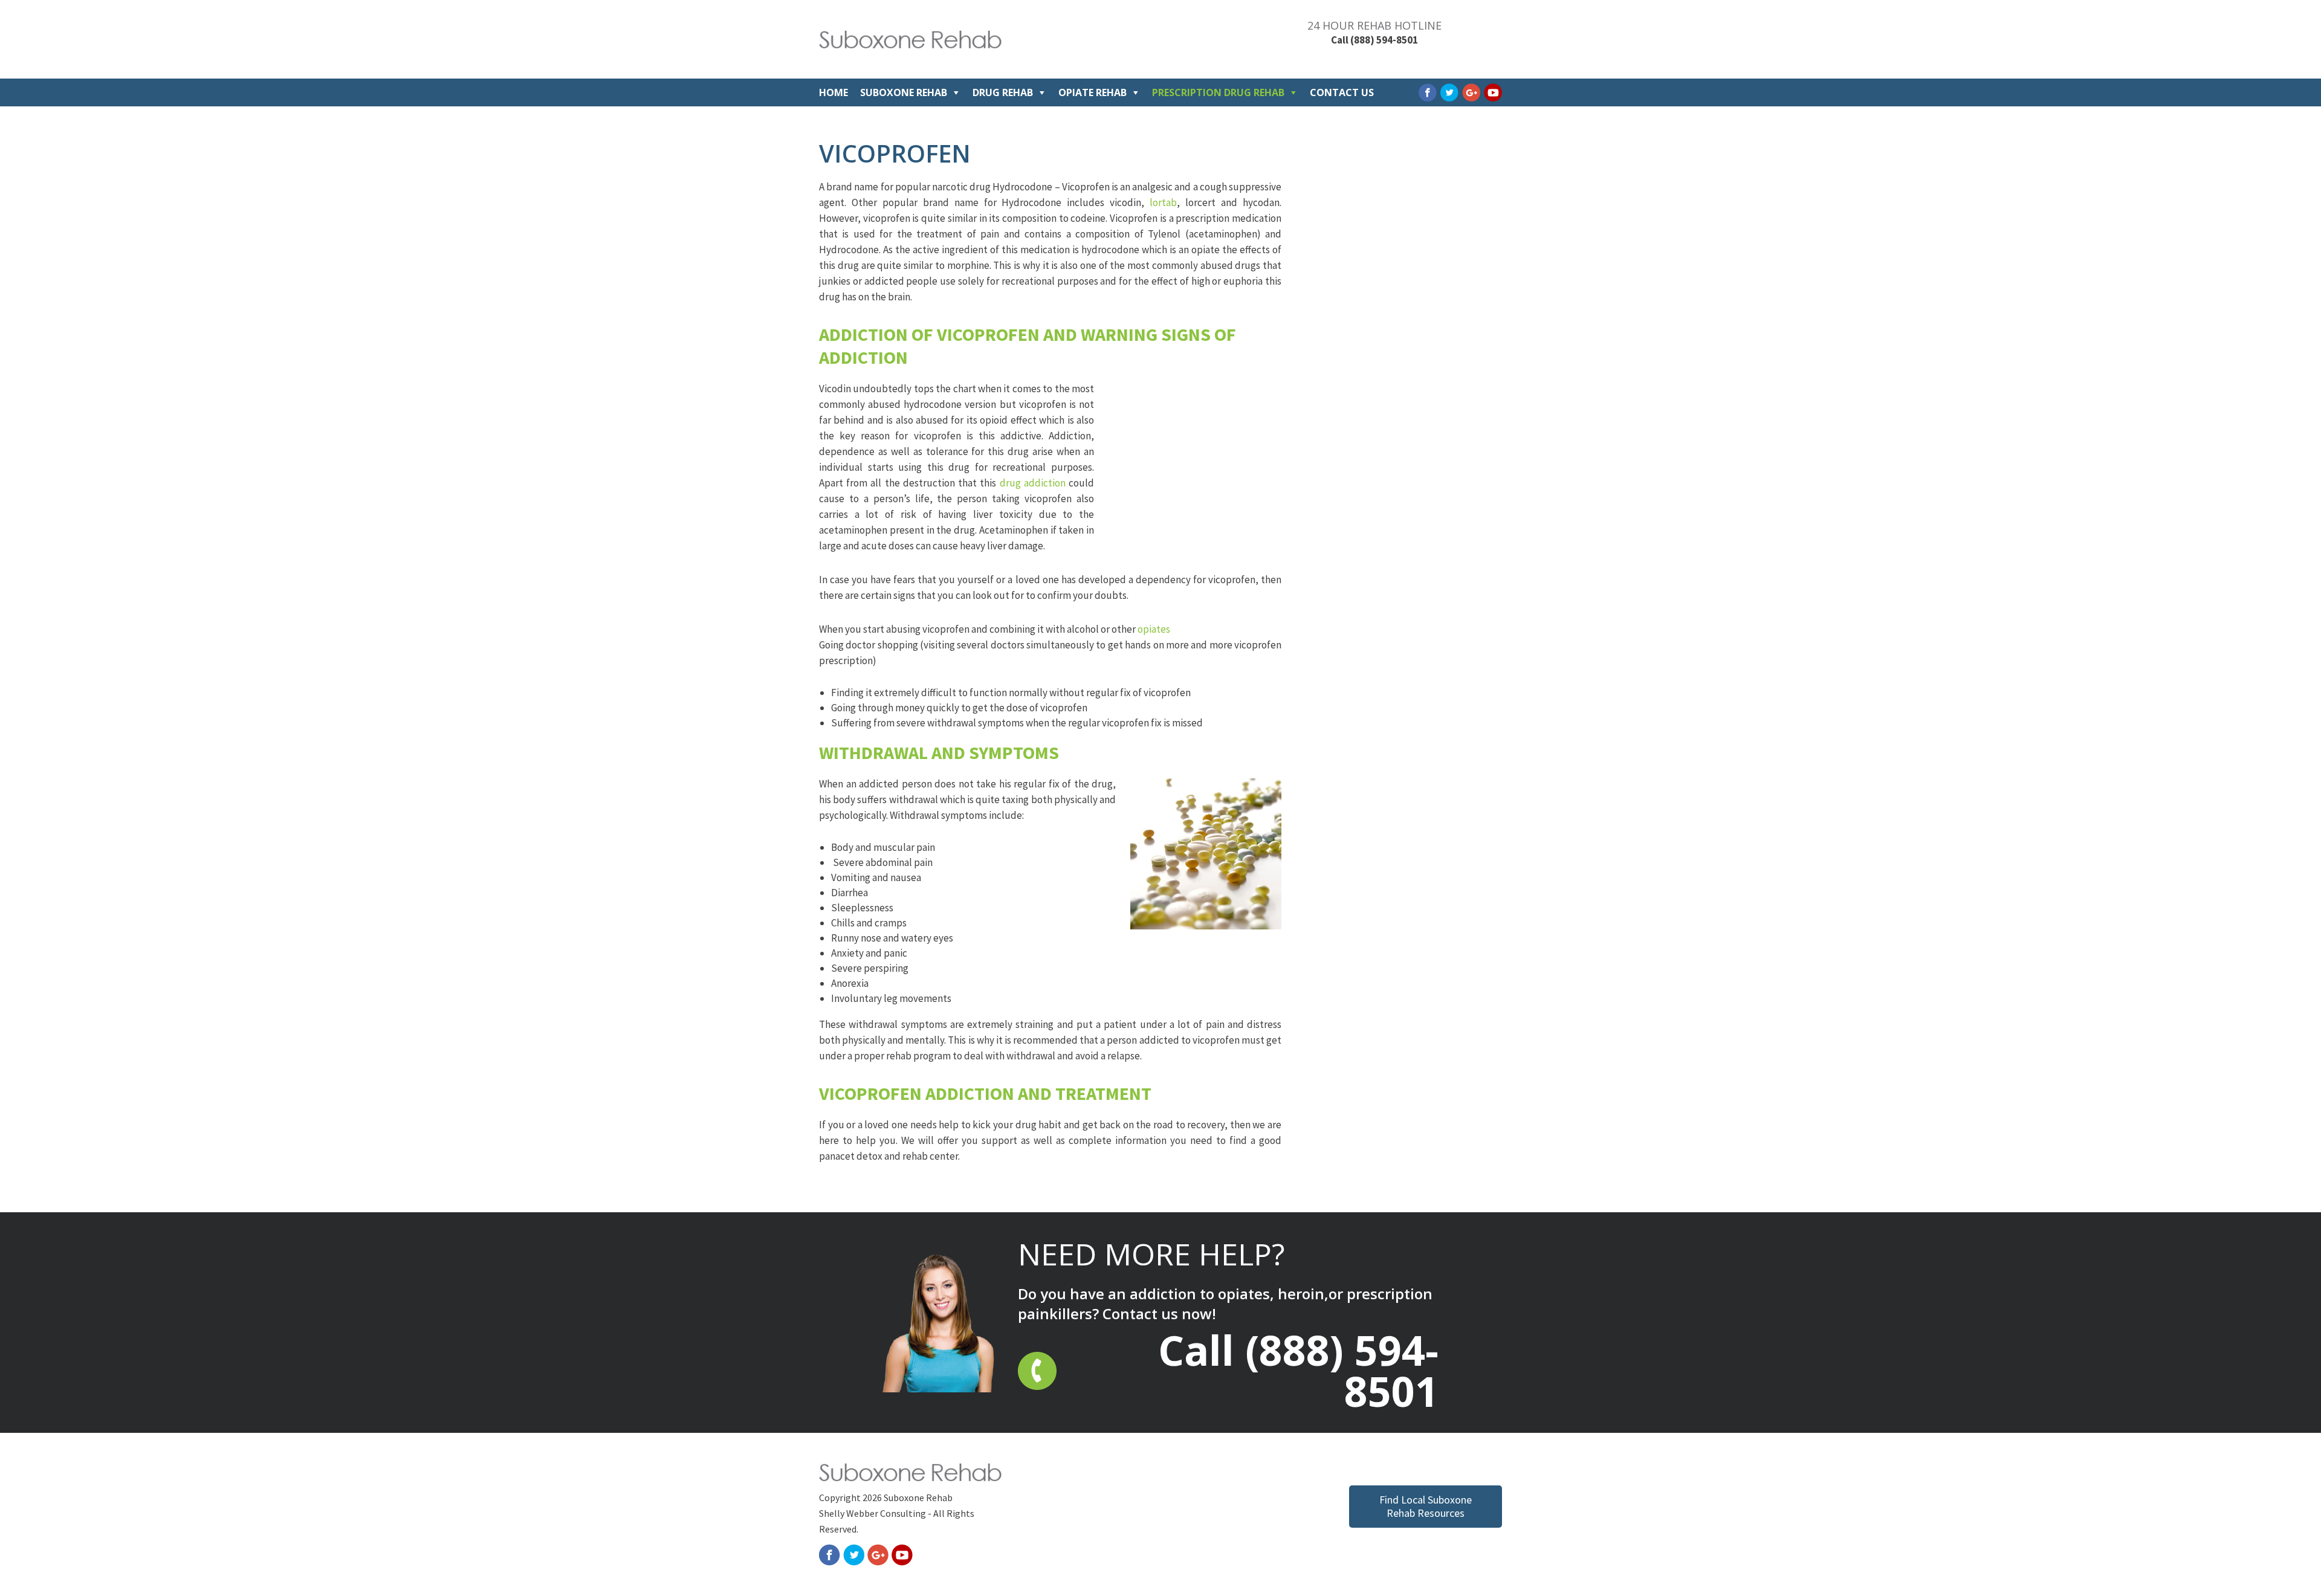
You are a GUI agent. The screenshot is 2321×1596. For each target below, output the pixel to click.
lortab (1163, 202)
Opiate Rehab (1093, 92)
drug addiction (1033, 483)
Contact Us (1342, 92)
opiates (1154, 629)
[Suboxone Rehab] (910, 45)
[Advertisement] (1191, 470)
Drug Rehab (1003, 92)
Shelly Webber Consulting (872, 1513)
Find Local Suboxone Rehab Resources (1426, 1506)
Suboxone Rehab (904, 92)
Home (834, 92)
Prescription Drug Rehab (1218, 92)
